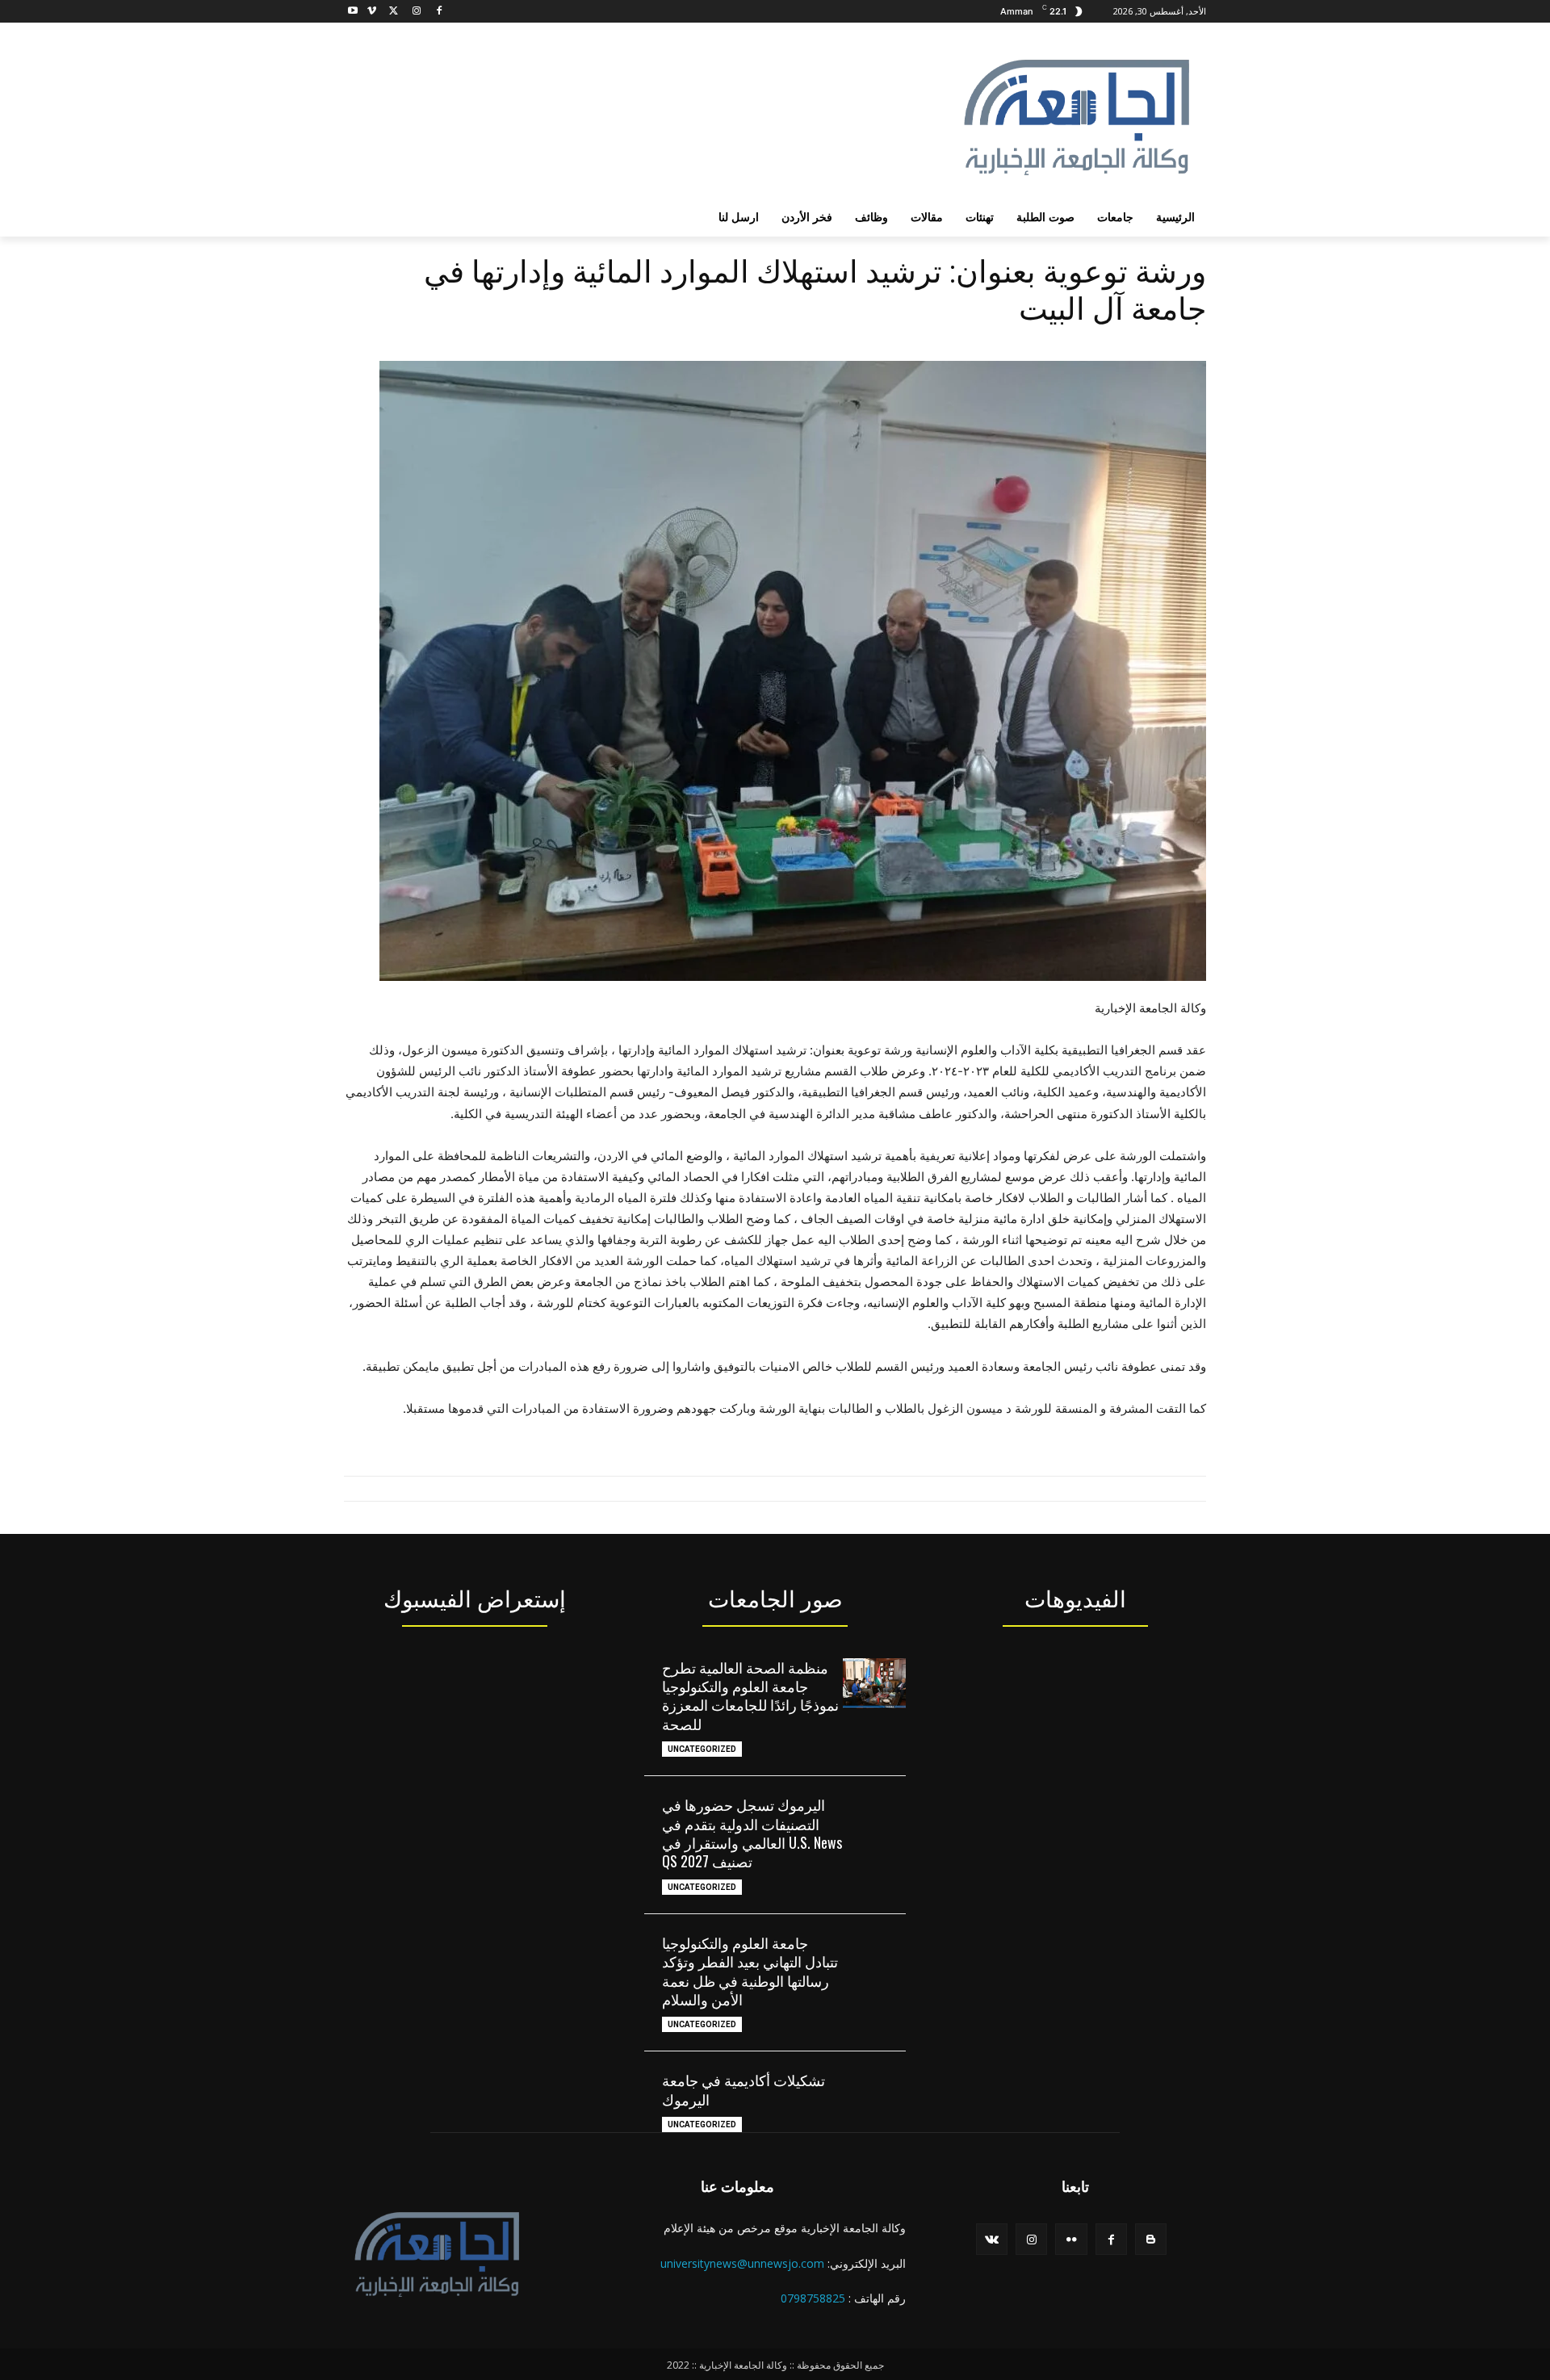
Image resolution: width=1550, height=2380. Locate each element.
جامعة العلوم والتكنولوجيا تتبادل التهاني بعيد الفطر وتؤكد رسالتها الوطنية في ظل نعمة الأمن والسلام (750, 1971)
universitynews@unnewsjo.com (742, 2263)
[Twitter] (394, 12)
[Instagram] (416, 12)
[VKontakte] (992, 2239)
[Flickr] (1071, 2239)
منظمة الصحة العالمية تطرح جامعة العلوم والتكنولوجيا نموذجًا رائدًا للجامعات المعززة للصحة (750, 1695)
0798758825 (813, 2298)
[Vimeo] (372, 12)
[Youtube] (353, 12)
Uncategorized (702, 1749)
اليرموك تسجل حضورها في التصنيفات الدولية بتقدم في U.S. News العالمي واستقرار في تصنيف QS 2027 (752, 1833)
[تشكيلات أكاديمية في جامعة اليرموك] (874, 2096)
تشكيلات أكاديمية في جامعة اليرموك (744, 2089)
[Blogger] (1151, 2239)
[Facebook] (439, 12)
